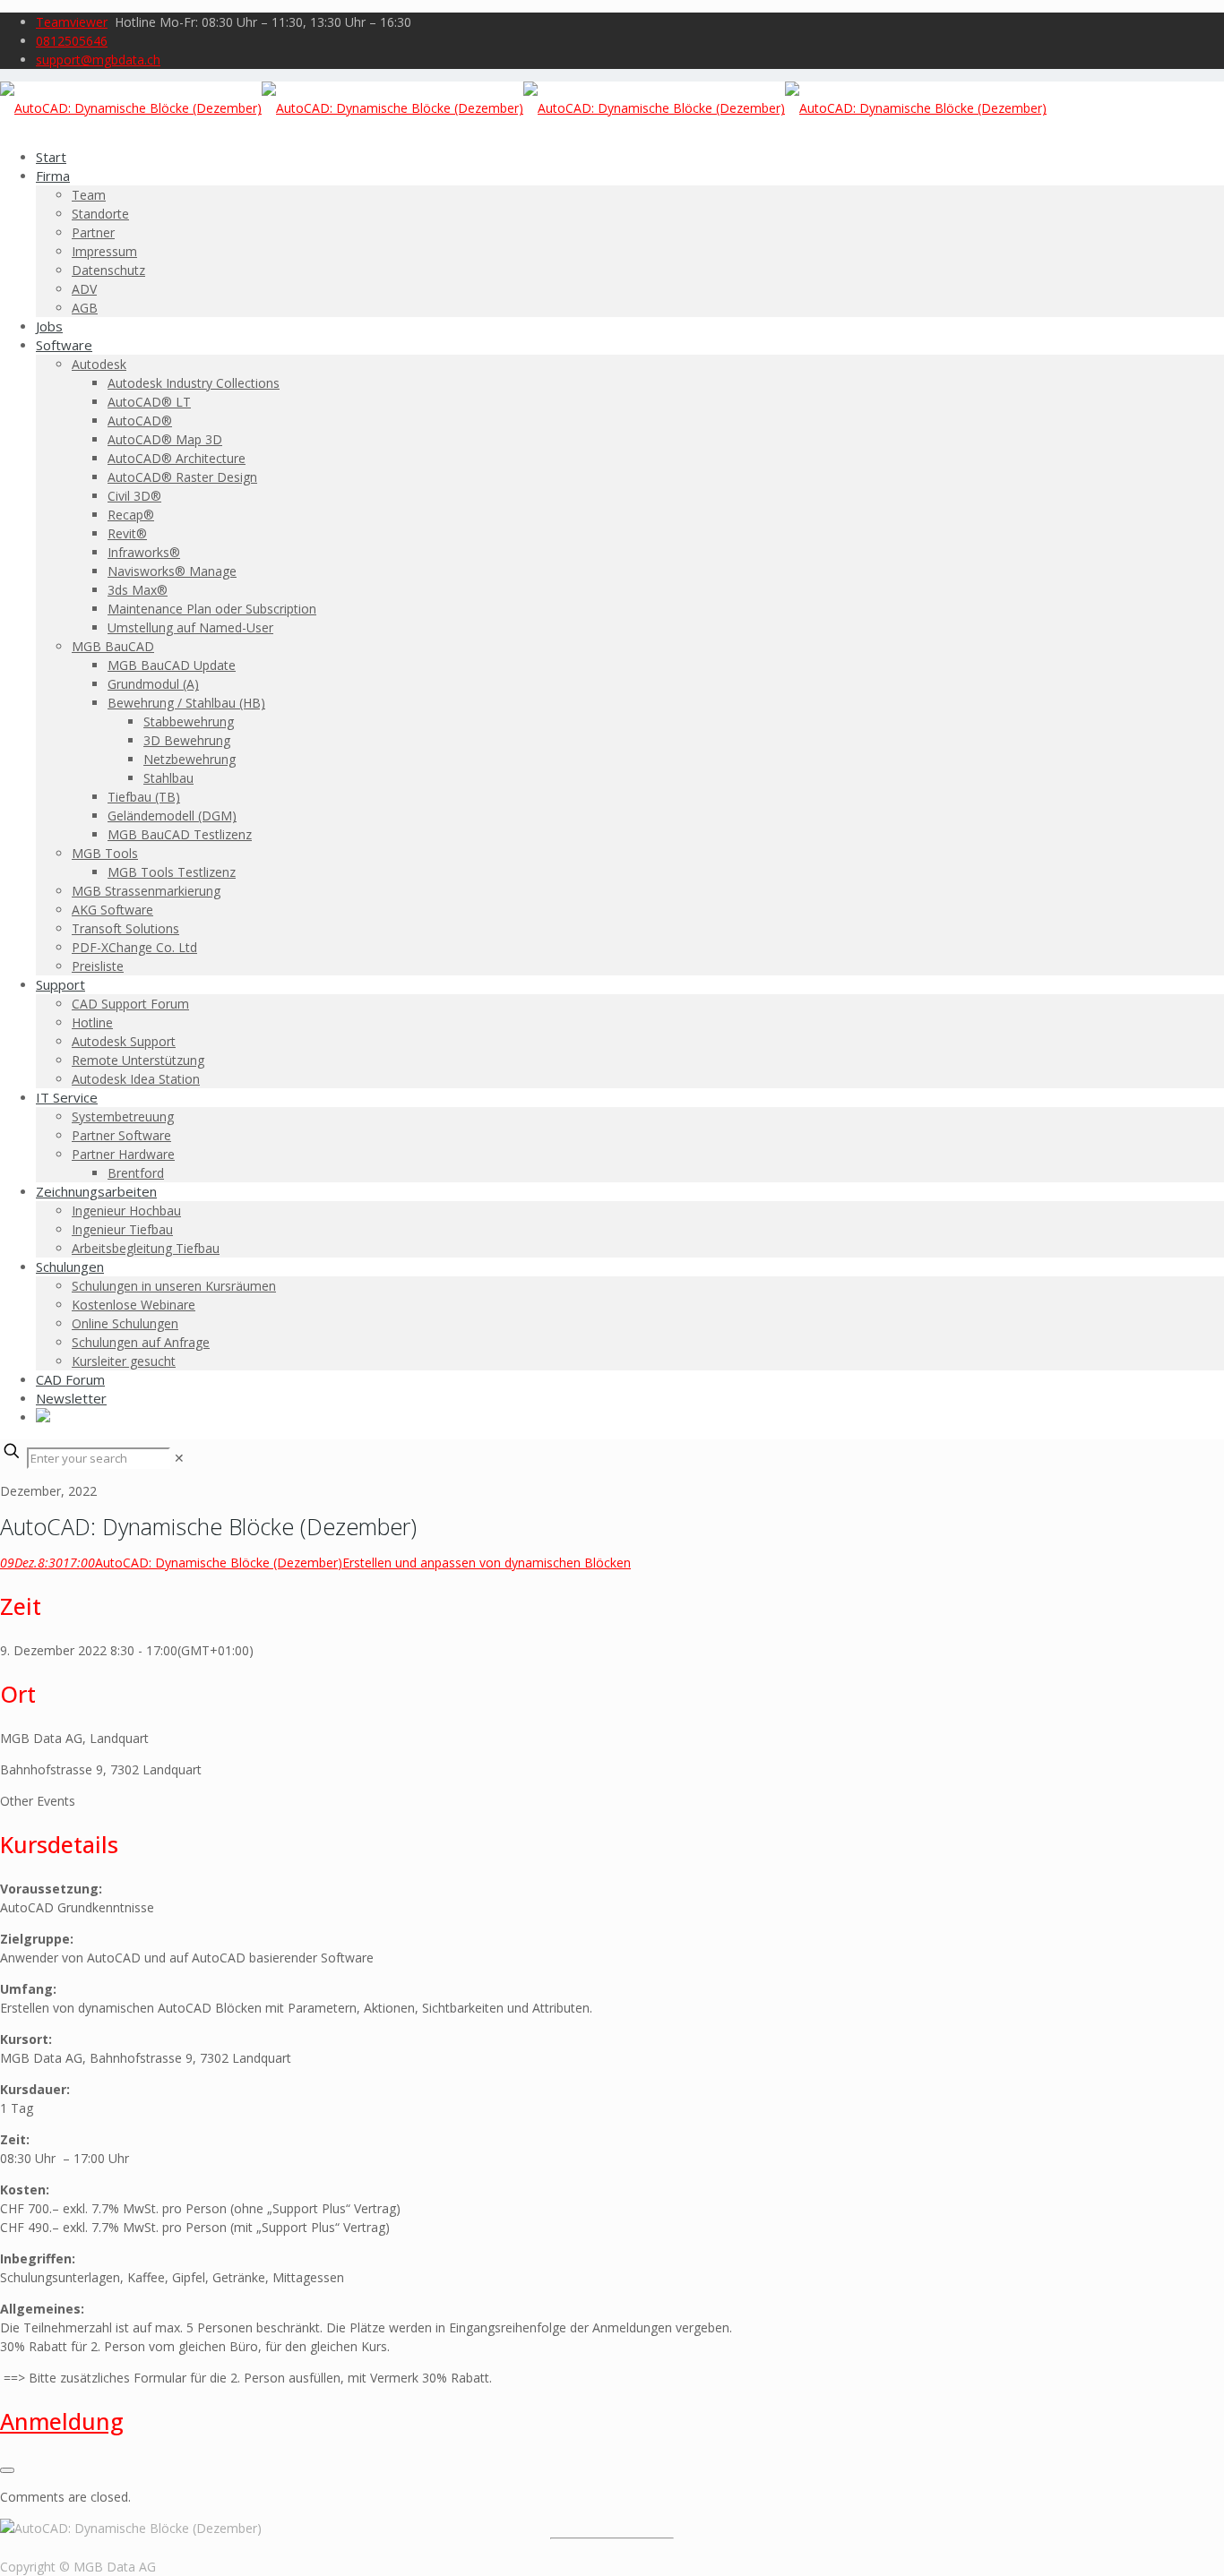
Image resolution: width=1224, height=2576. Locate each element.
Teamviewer (72, 22)
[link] (179, 1458)
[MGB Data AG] (523, 108)
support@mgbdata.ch (98, 60)
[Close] (7, 2470)
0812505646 (72, 41)
